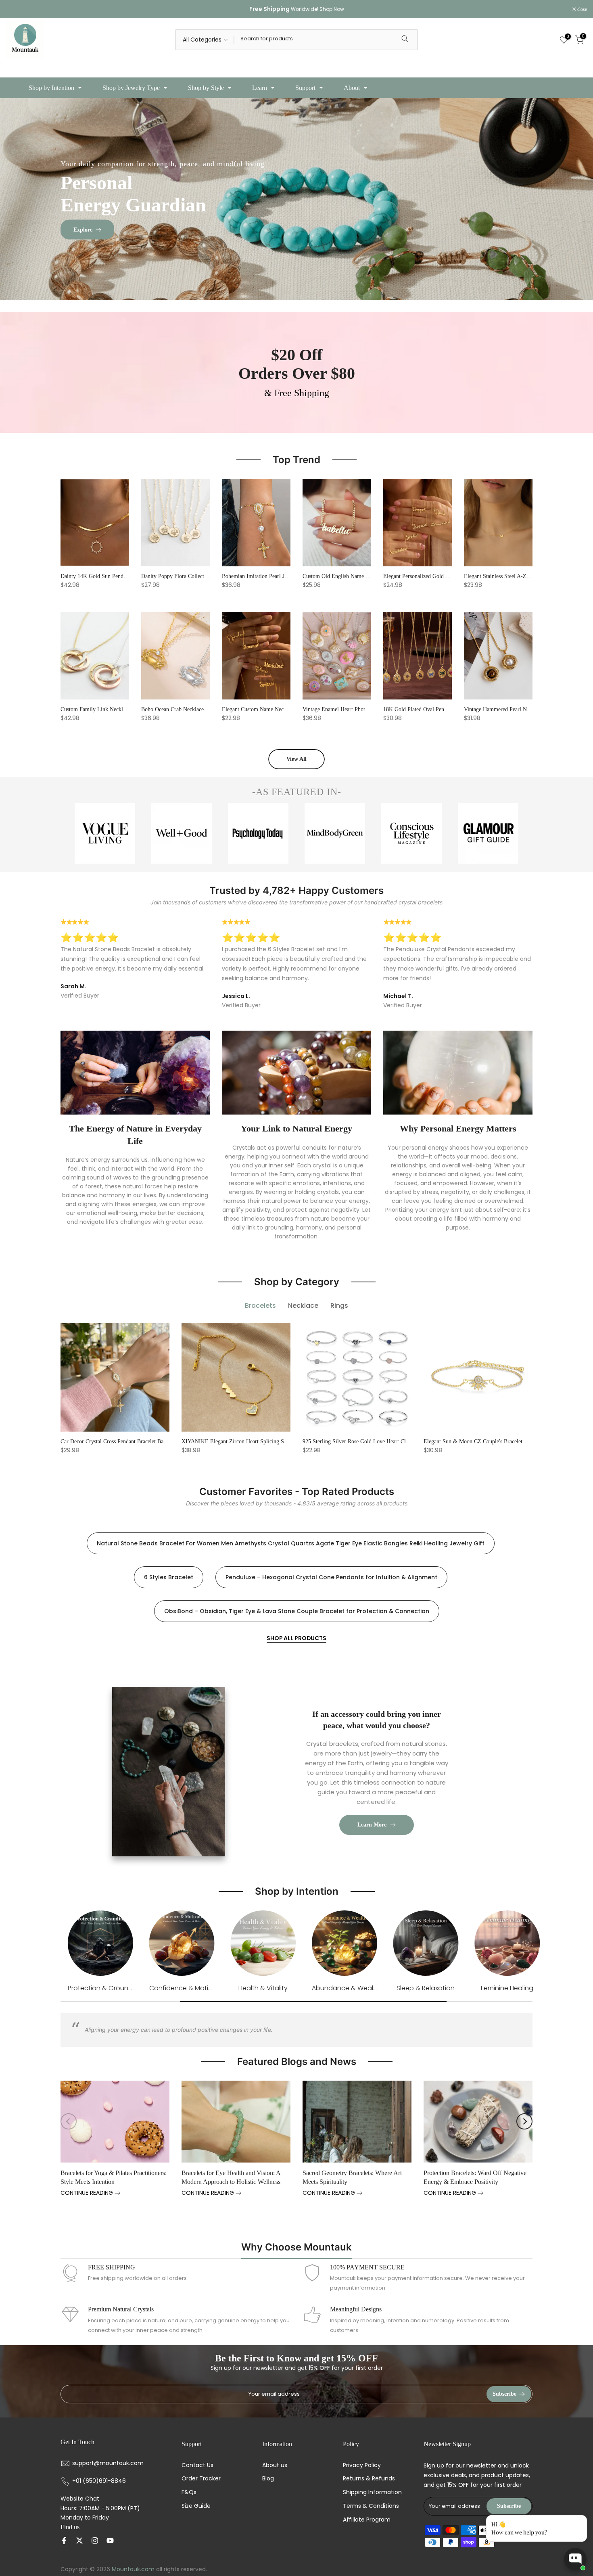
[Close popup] (578, 2523)
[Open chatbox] (575, 2559)
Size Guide (196, 2506)
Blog (268, 2479)
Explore (83, 229)
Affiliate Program (367, 2520)
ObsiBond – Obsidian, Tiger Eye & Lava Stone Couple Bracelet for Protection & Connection (297, 1611)
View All (296, 759)
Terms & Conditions (371, 2506)
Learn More (372, 1825)
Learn (260, 88)
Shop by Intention (51, 88)
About (352, 88)
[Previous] (69, 2121)
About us (275, 2465)
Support (305, 88)
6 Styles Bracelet (169, 1577)
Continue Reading (88, 2193)
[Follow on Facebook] (64, 2541)
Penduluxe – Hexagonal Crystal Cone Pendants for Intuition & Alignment (331, 1577)
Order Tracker (201, 2479)
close (15, 9)
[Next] (524, 2121)
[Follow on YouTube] (110, 2541)
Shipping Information (372, 2492)
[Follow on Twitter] (79, 2541)
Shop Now (332, 9)
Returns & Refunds (369, 2479)
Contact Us (197, 2465)
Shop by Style (206, 88)
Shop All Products (296, 1638)
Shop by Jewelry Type (131, 88)
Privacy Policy (362, 2465)
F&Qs (189, 2492)
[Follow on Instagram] (95, 2541)
